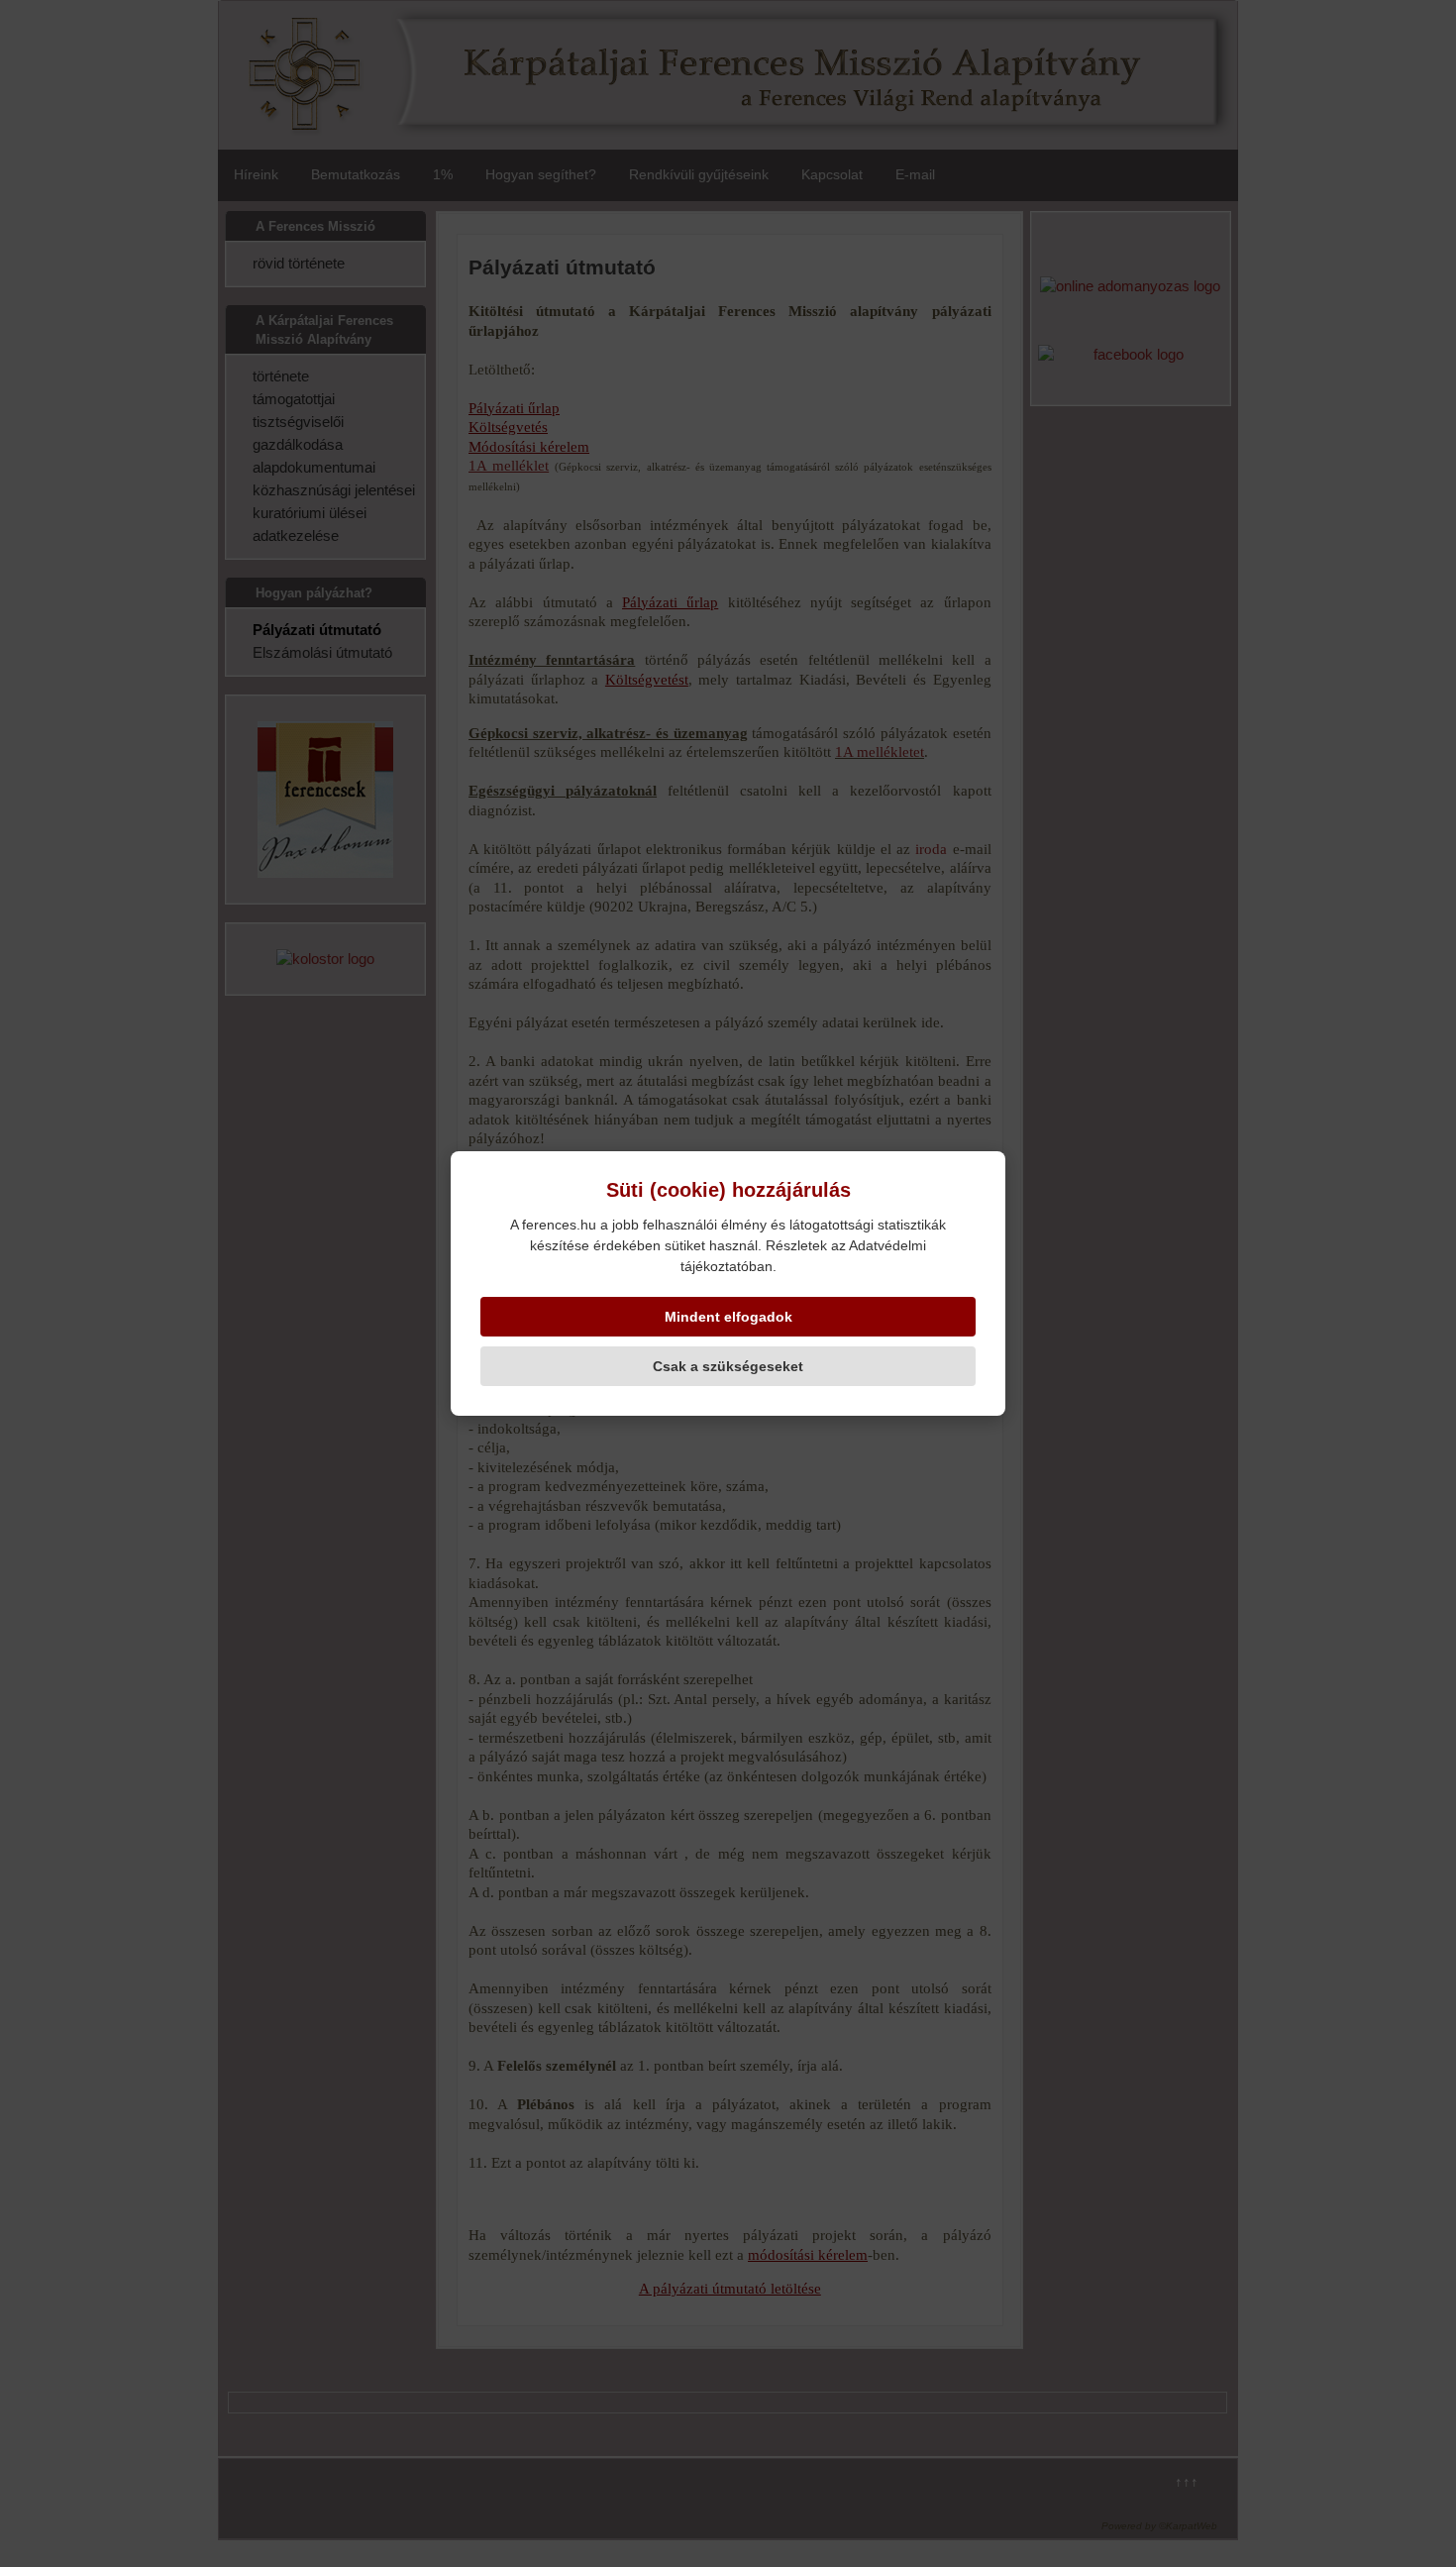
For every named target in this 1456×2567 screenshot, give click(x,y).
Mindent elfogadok (728, 1317)
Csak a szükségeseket (728, 1366)
